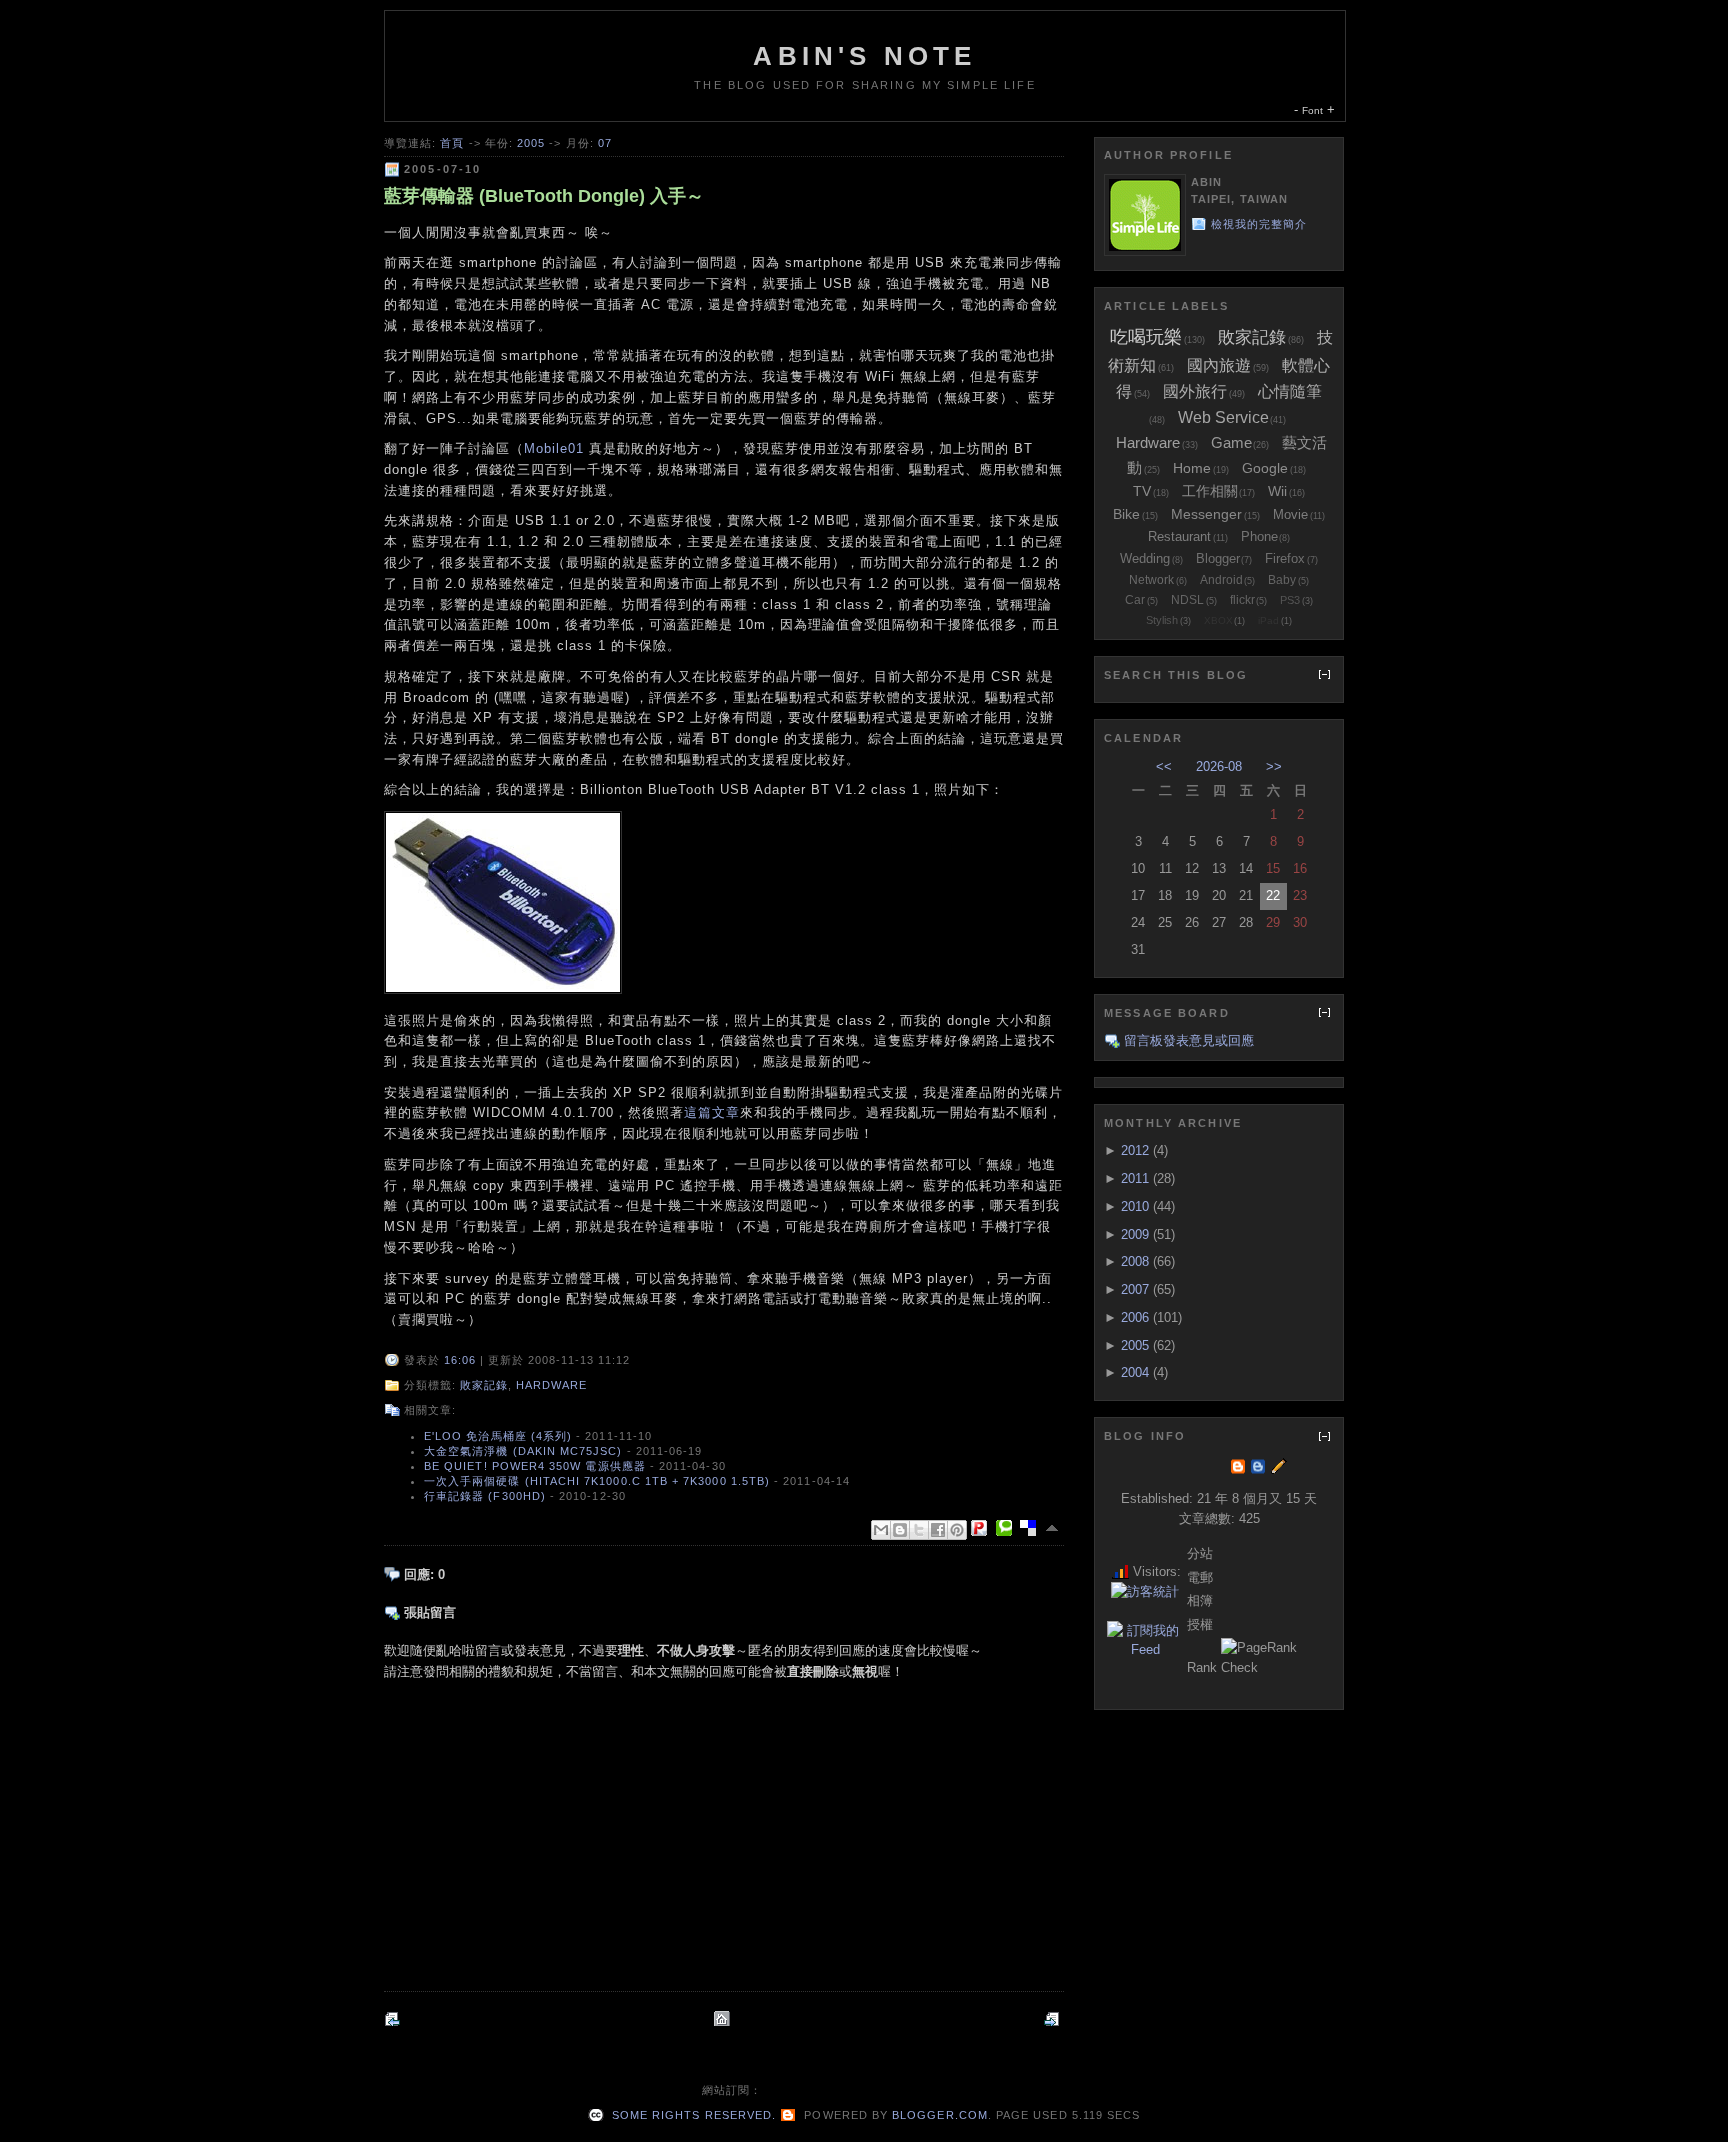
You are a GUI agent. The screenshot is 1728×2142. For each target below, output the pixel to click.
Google (1265, 468)
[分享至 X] (919, 1530)
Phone (1259, 536)
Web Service (1223, 417)
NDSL (1187, 600)
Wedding (1145, 558)
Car (1135, 600)
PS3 (1290, 600)
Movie (1290, 514)
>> (1274, 766)
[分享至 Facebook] (938, 1530)
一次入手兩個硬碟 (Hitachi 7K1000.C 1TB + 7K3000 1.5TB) (597, 1481)
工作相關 (1210, 491)
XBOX (1218, 620)
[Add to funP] (983, 1528)
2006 (1135, 1317)
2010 (1135, 1206)
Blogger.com (940, 2115)
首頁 (452, 143)
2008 (1135, 1261)
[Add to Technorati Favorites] (1008, 1528)
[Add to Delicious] (1032, 1528)
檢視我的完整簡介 (1259, 224)
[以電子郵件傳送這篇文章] (881, 1530)
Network (1151, 580)
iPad (1268, 620)
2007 (1135, 1289)
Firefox (1285, 558)
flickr (1242, 600)
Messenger (1206, 514)
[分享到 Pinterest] (957, 1530)
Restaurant (1179, 536)
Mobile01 (554, 448)
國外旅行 (1195, 391)
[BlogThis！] (900, 1530)
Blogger (1218, 558)
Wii (1277, 491)
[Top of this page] (1054, 1528)
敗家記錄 (484, 1385)
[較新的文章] (394, 2018)
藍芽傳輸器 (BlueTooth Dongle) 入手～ (544, 196)
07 (605, 143)
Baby (1282, 580)
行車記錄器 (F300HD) (485, 1496)
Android (1221, 580)
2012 (1135, 1150)
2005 (531, 143)
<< (1164, 766)
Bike (1126, 514)
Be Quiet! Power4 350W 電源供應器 (535, 1466)
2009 (1135, 1234)
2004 (1135, 1372)
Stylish (1162, 620)
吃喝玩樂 (1146, 337)
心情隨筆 (1290, 391)
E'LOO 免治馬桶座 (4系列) (498, 1436)
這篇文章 (712, 1112)
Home (1192, 468)
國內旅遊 (1219, 365)
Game (1231, 442)
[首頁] (724, 2018)
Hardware (551, 1385)
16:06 (460, 1360)
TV (1142, 491)
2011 (1135, 1178)
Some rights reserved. (692, 2115)
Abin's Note (864, 56)
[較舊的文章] (1054, 2018)
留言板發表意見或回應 (1189, 1040)
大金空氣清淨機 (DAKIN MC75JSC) (523, 1451)
